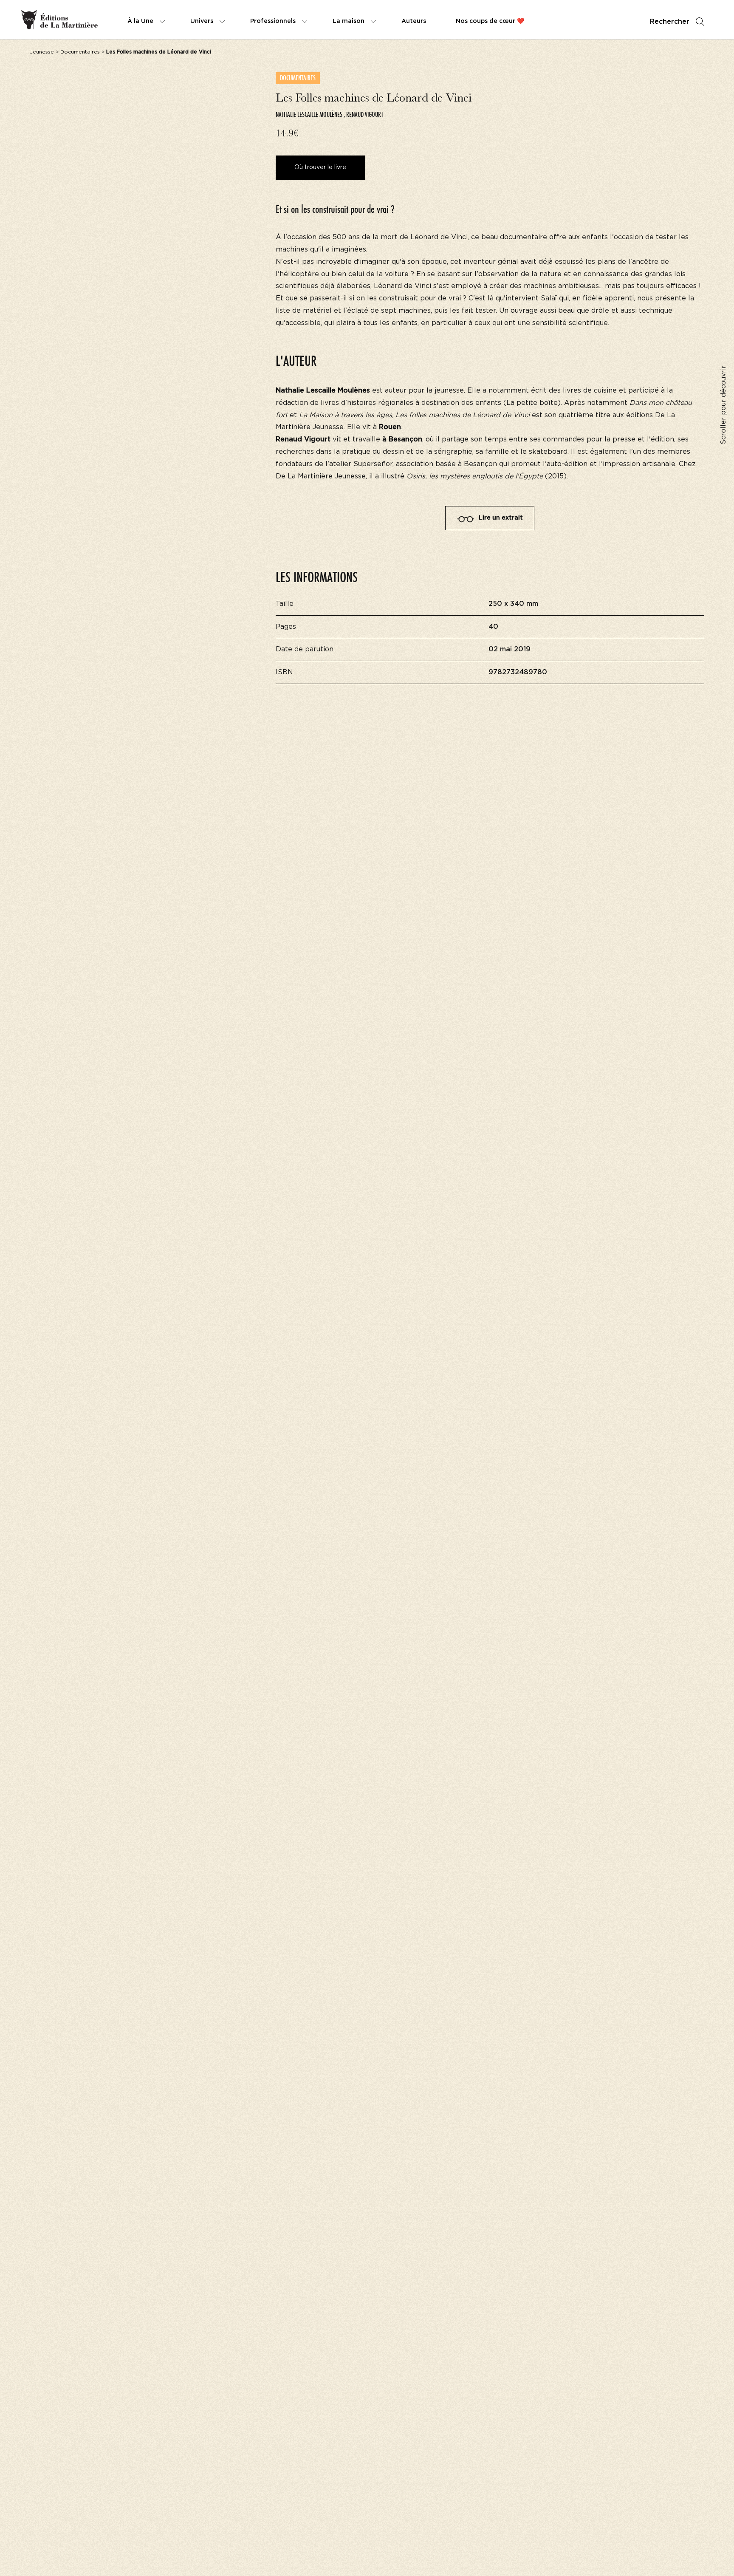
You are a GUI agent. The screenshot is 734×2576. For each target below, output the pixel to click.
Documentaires (80, 52)
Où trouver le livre (320, 167)
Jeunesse (42, 52)
